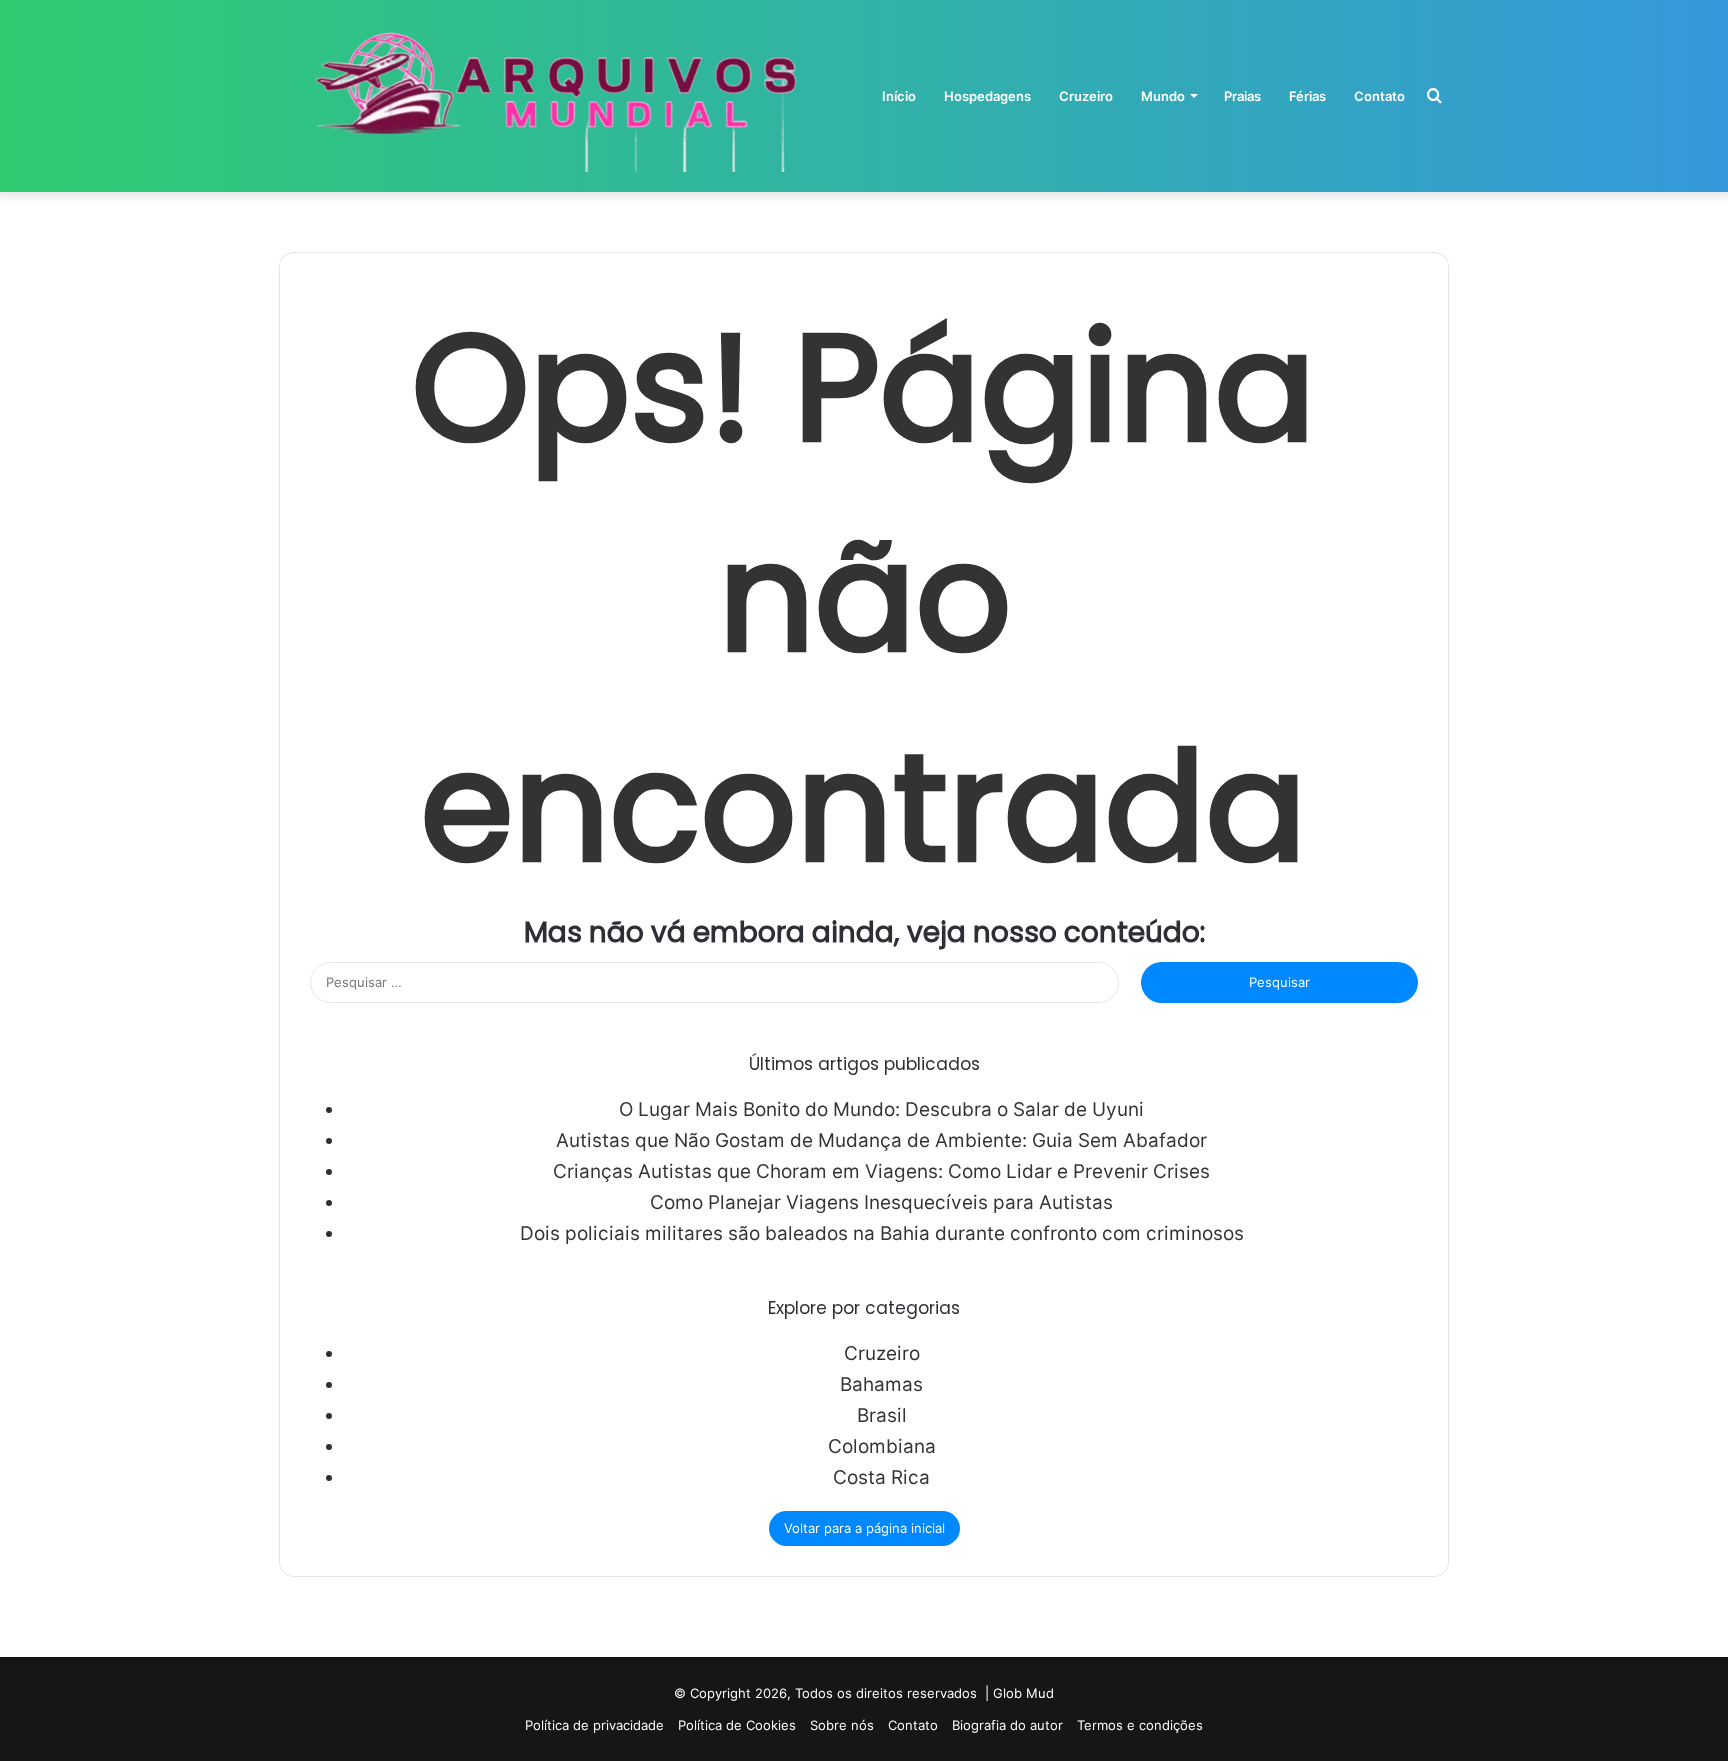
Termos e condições (1140, 1725)
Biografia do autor (1007, 1725)
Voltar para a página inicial (864, 1528)
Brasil (882, 1415)
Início (899, 96)
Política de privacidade (594, 1725)
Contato (1379, 96)
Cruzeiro (1086, 96)
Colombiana (882, 1446)
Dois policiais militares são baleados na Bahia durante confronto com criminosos (882, 1233)
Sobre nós (842, 1725)
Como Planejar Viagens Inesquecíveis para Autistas (881, 1202)
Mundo (1163, 96)
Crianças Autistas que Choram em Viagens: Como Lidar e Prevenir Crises (881, 1171)
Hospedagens (987, 96)
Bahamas (881, 1384)
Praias (1242, 96)
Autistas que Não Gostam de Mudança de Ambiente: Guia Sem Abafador (881, 1140)
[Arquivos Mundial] (551, 96)
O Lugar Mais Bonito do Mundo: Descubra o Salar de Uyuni (881, 1109)
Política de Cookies (737, 1725)
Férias (1307, 96)
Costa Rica (881, 1477)
